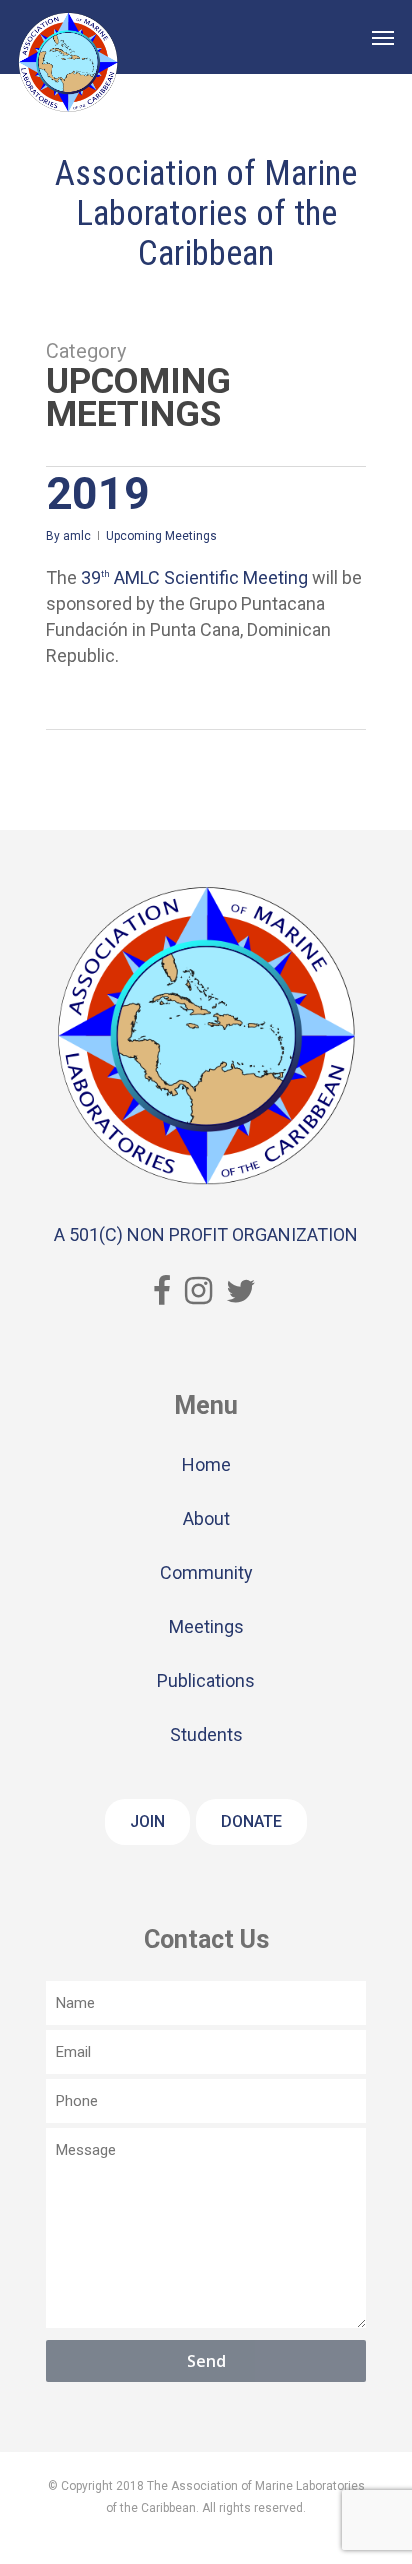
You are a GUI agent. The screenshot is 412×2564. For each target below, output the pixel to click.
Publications (206, 1680)
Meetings (206, 1626)
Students (206, 1734)
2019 (98, 493)
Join (147, 1821)
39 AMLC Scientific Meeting (194, 577)
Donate (251, 1821)
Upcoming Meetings (161, 536)
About (206, 1518)
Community (206, 1572)
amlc (77, 536)
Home (206, 1464)
